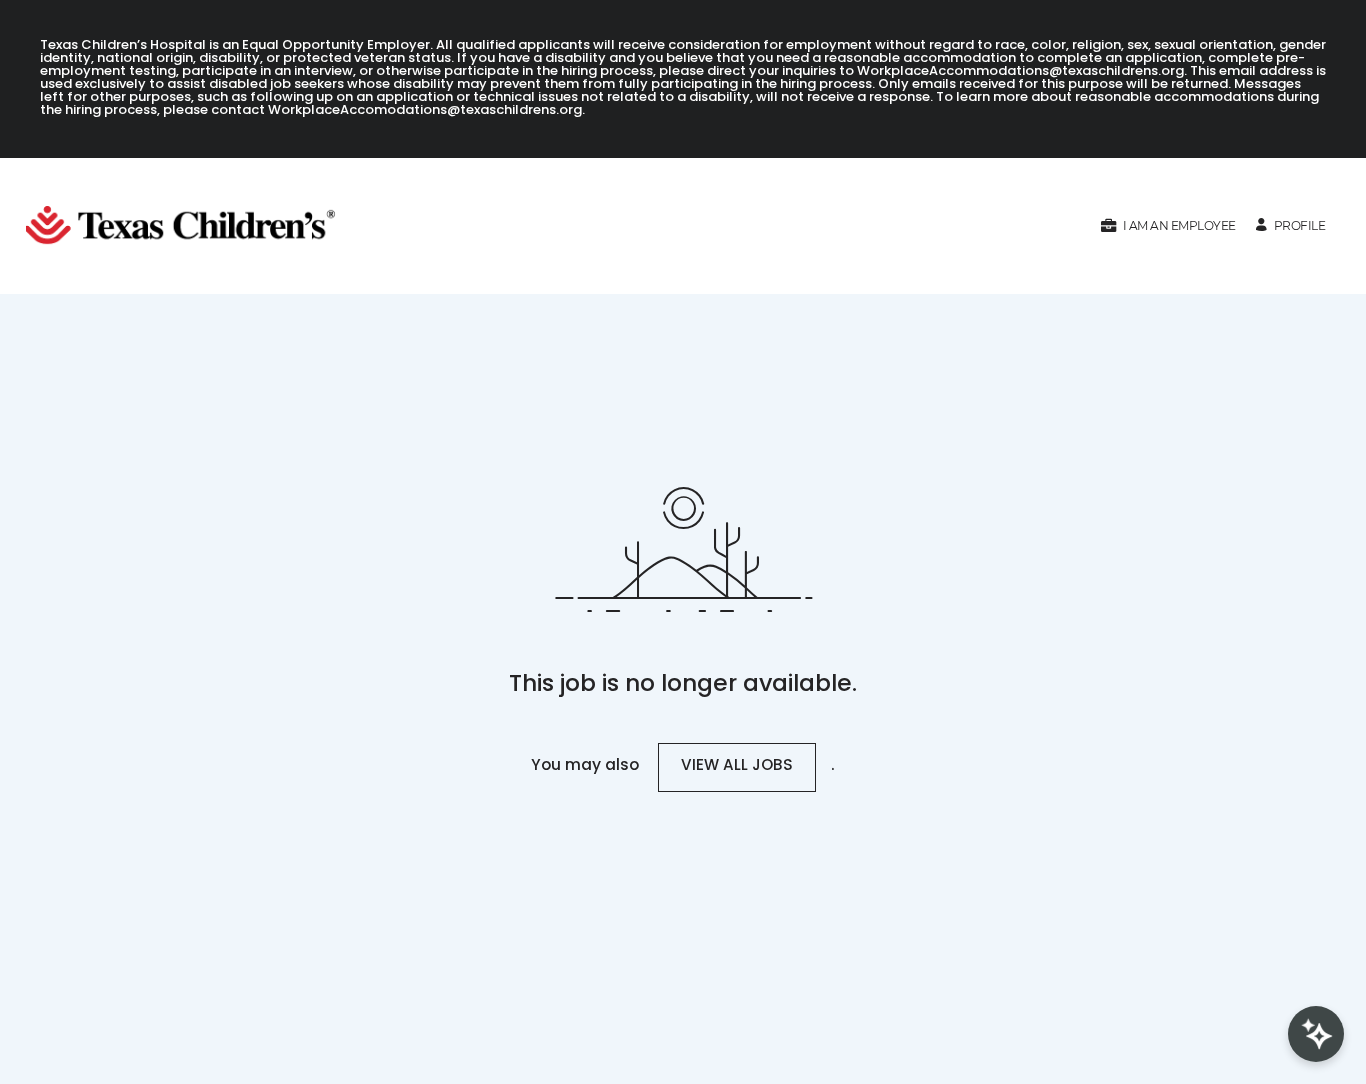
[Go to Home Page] (188, 226)
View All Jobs (737, 766)
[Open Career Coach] (1316, 1034)
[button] (1168, 225)
